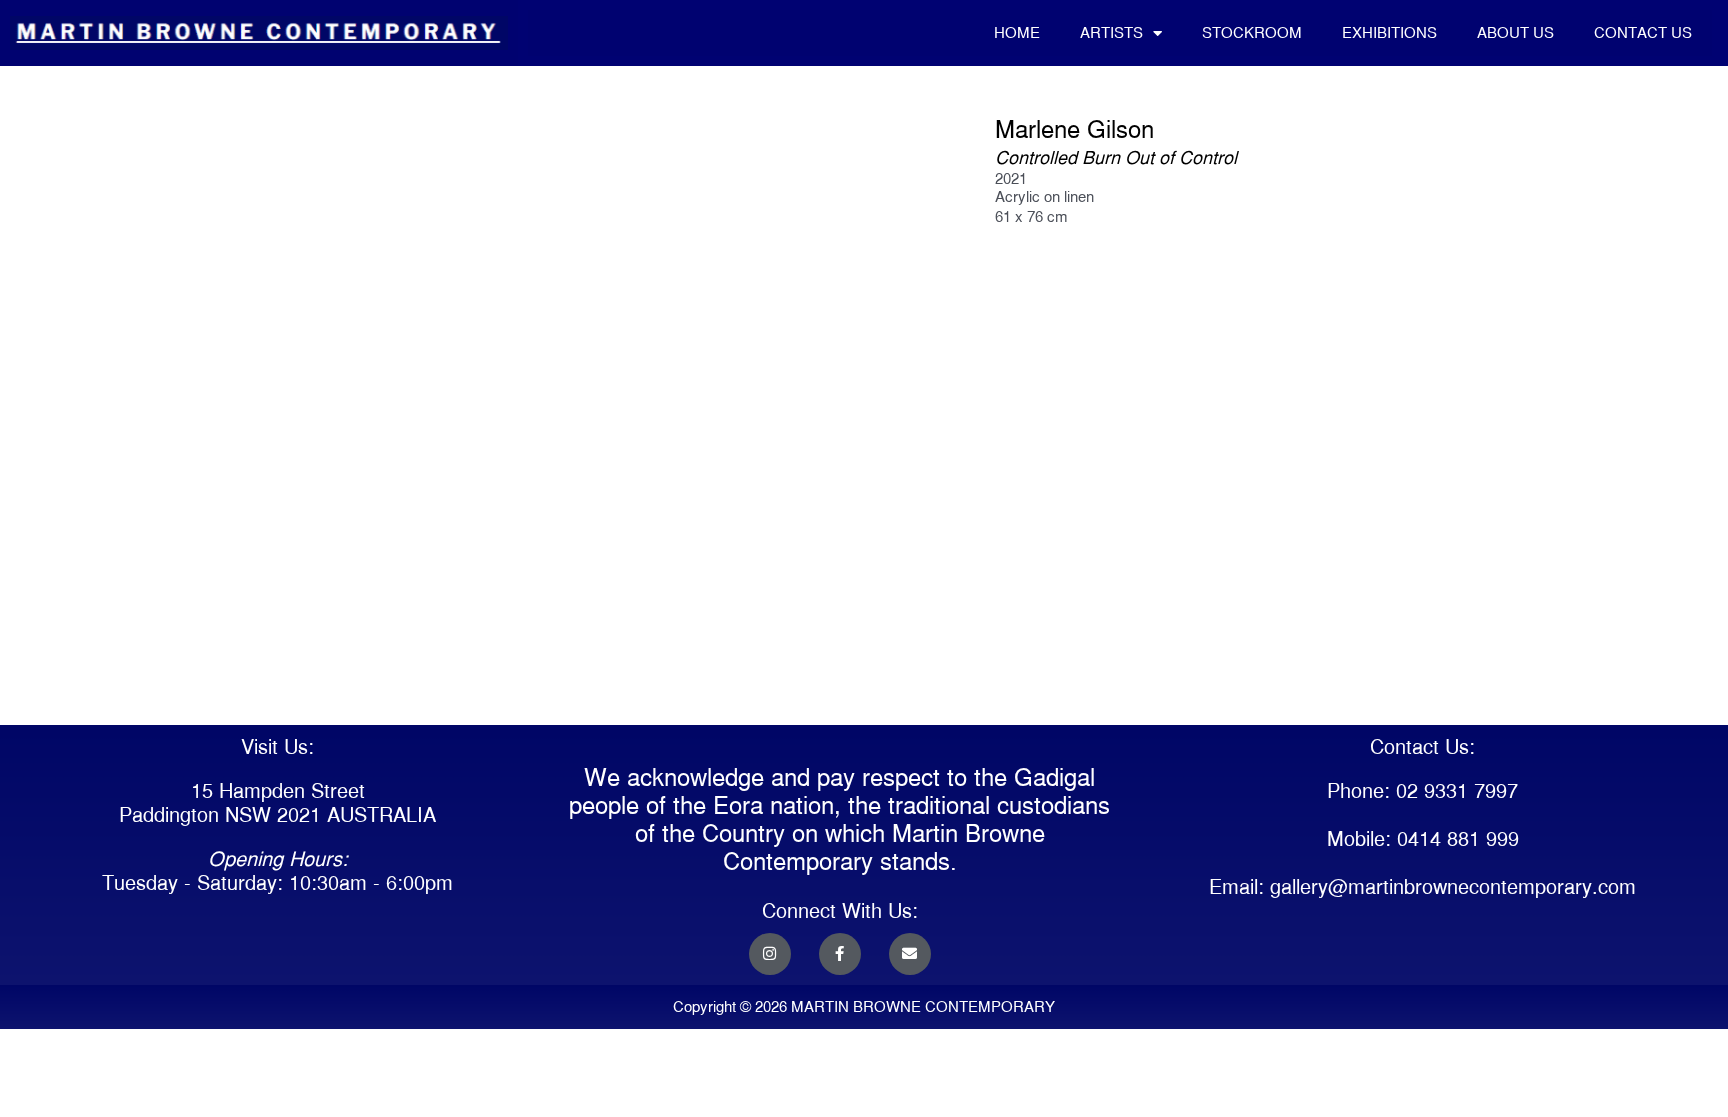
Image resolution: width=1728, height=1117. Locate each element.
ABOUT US (1515, 32)
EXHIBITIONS (1389, 32)
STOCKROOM (1252, 32)
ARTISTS (1111, 32)
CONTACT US (1643, 32)
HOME (1017, 32)
